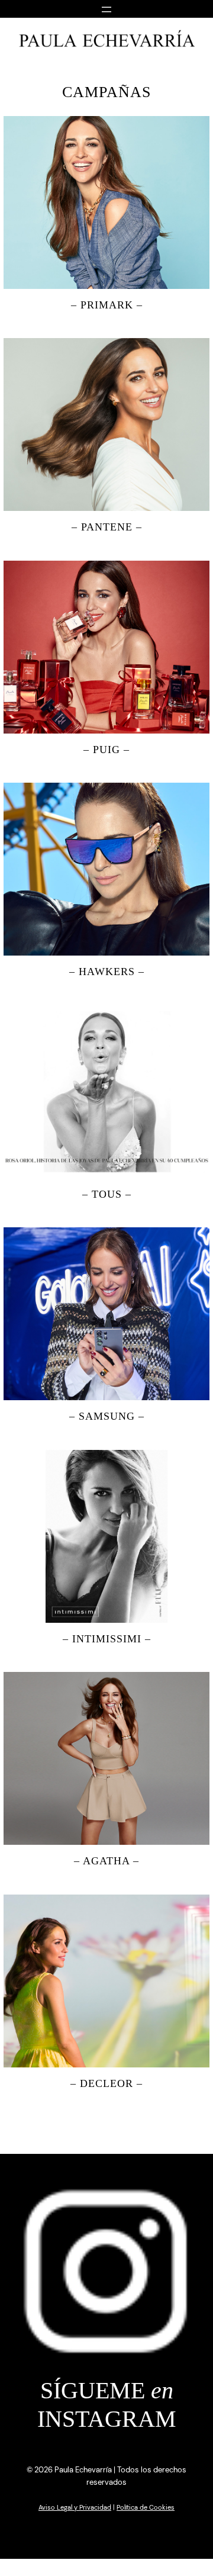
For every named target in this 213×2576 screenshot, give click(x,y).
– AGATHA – (106, 1861)
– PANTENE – (107, 527)
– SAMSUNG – (107, 1416)
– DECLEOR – (106, 2083)
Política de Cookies (146, 2507)
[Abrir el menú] (106, 8)
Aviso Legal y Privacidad (75, 2507)
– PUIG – (106, 750)
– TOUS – (107, 1194)
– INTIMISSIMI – (107, 1639)
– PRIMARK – (107, 305)
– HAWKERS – (107, 972)
